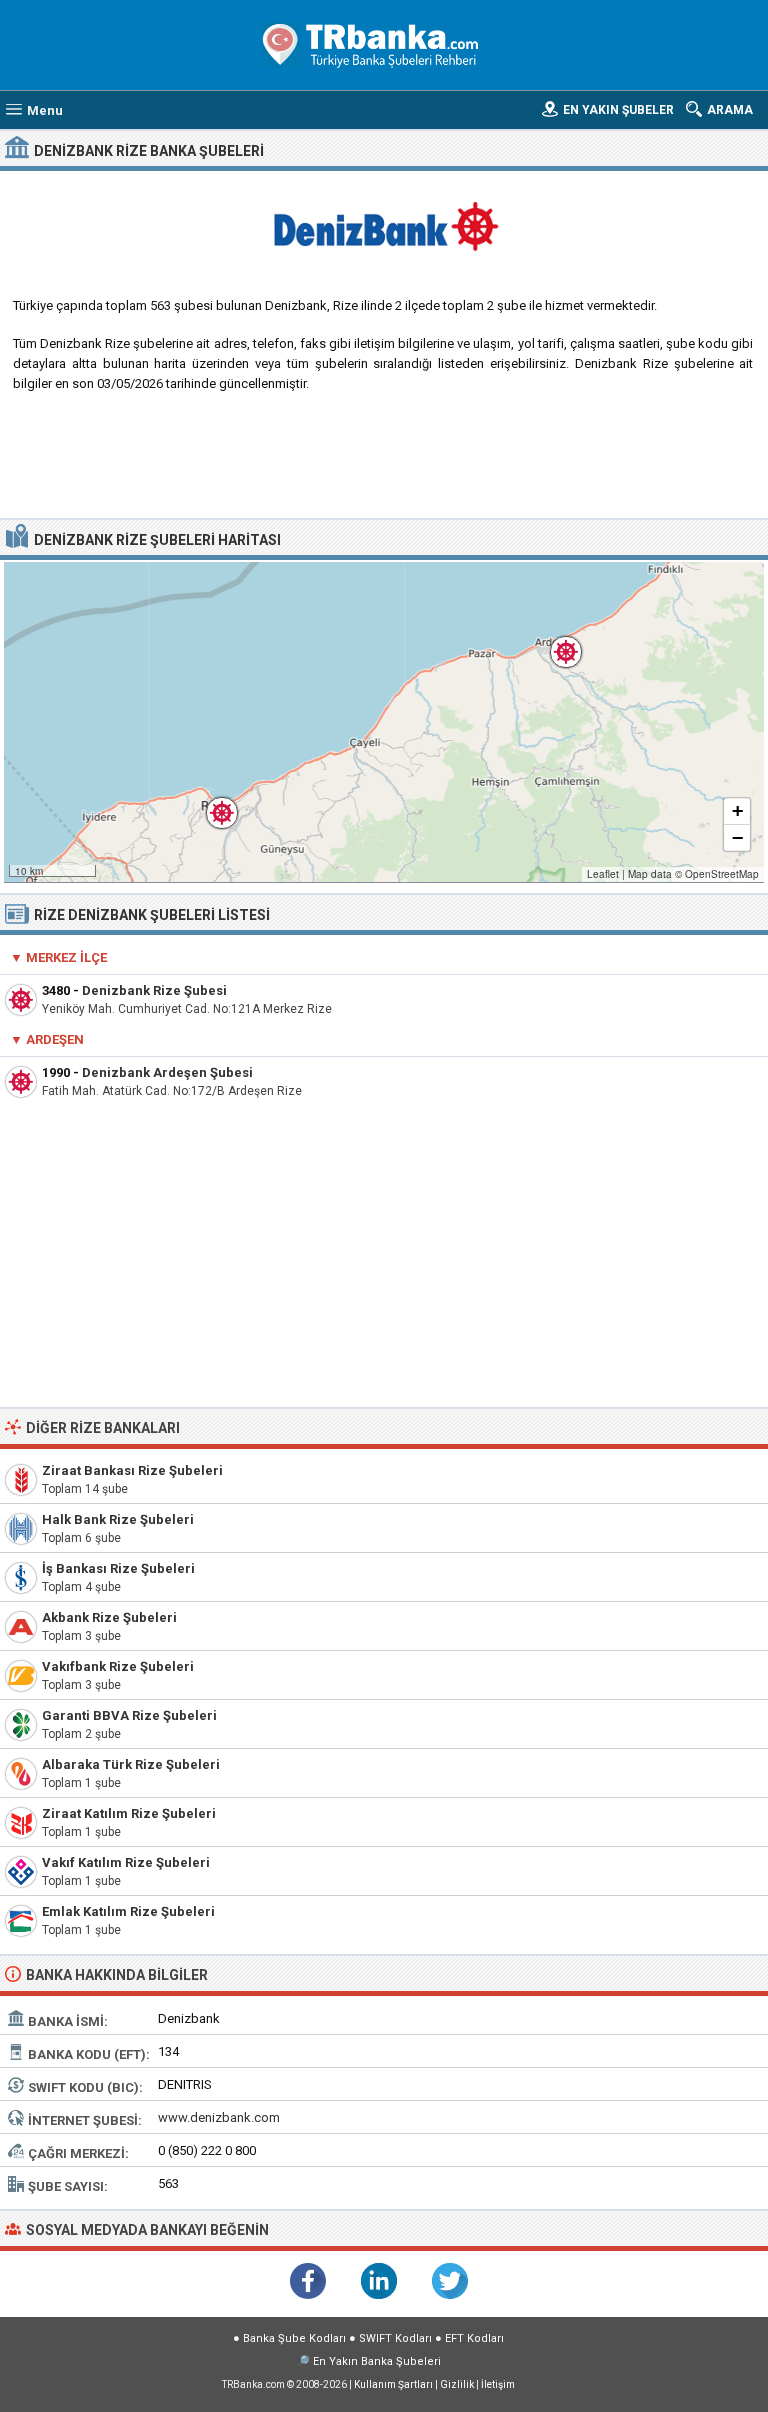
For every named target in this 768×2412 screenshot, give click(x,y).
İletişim (498, 2384)
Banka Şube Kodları (294, 2338)
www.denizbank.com (219, 2117)
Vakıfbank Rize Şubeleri (118, 1666)
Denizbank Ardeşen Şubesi (167, 1072)
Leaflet (603, 874)
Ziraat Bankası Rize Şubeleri (132, 1470)
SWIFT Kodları (395, 2338)
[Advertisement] (384, 463)
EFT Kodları (474, 2338)
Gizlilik (457, 2384)
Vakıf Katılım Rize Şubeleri (126, 1862)
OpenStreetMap (722, 874)
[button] (212, 803)
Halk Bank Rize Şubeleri (118, 1519)
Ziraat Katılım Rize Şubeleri (129, 1813)
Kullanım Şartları (393, 2384)
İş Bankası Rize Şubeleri (118, 1568)
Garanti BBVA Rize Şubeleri (129, 1715)
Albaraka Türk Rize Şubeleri (131, 1764)
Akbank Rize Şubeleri (109, 1617)
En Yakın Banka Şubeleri (377, 2361)
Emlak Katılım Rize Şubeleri (128, 1911)
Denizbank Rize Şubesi (154, 990)
